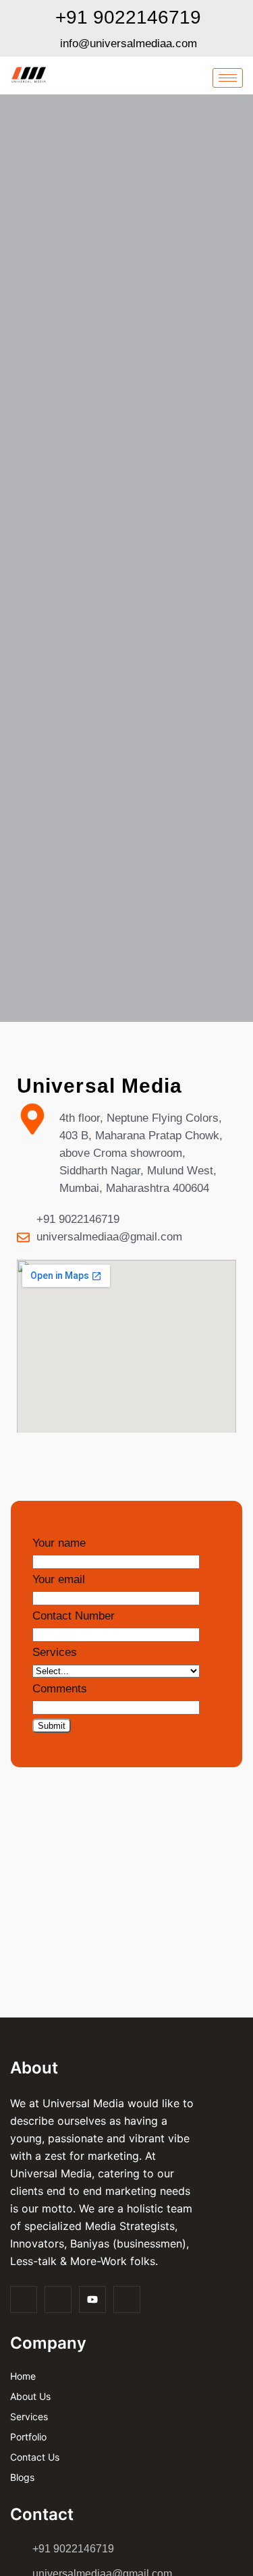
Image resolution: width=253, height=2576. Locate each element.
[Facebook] (24, 2299)
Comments (60, 1689)
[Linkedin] (127, 2299)
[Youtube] (92, 2299)
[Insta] (58, 2299)
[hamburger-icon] (228, 78)
